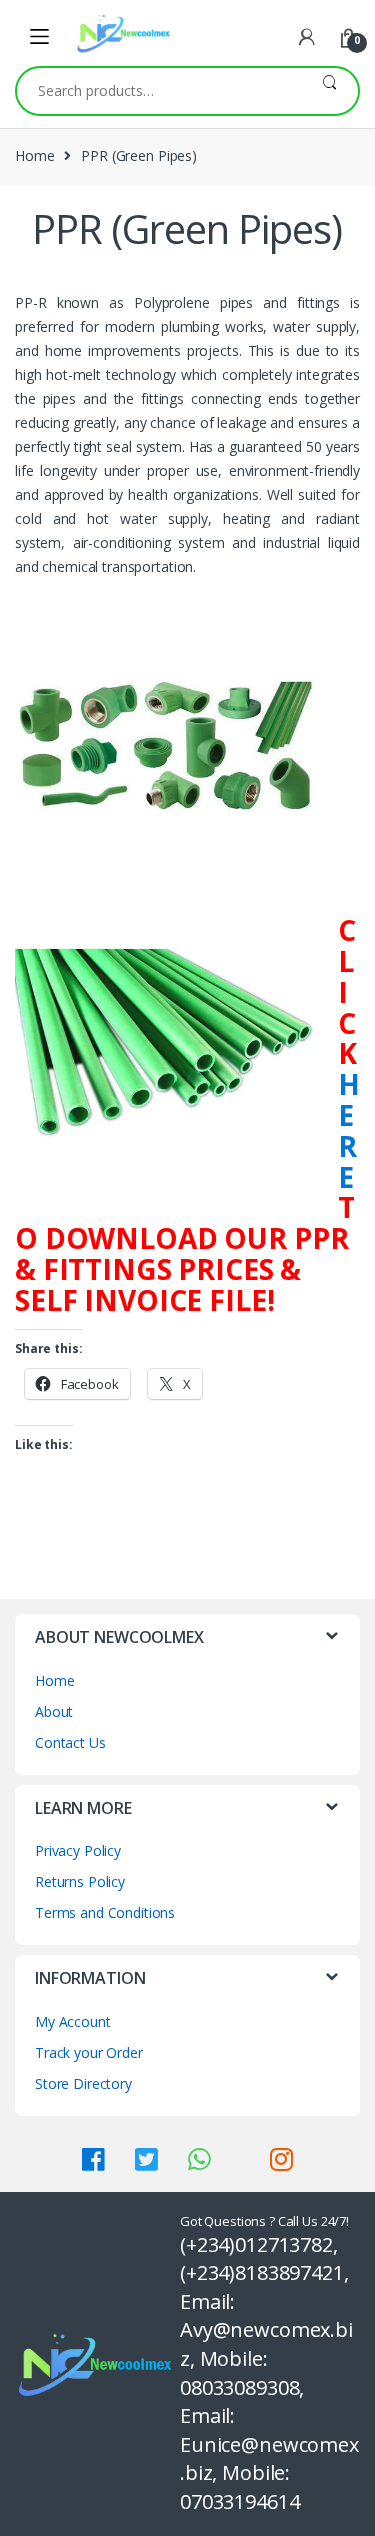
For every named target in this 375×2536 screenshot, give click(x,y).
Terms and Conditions (105, 1912)
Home (34, 155)
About (54, 1711)
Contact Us (70, 1742)
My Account (73, 2021)
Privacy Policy (78, 1850)
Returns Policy (80, 1881)
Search (329, 91)
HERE (349, 1130)
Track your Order (89, 2052)
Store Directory (83, 2083)
